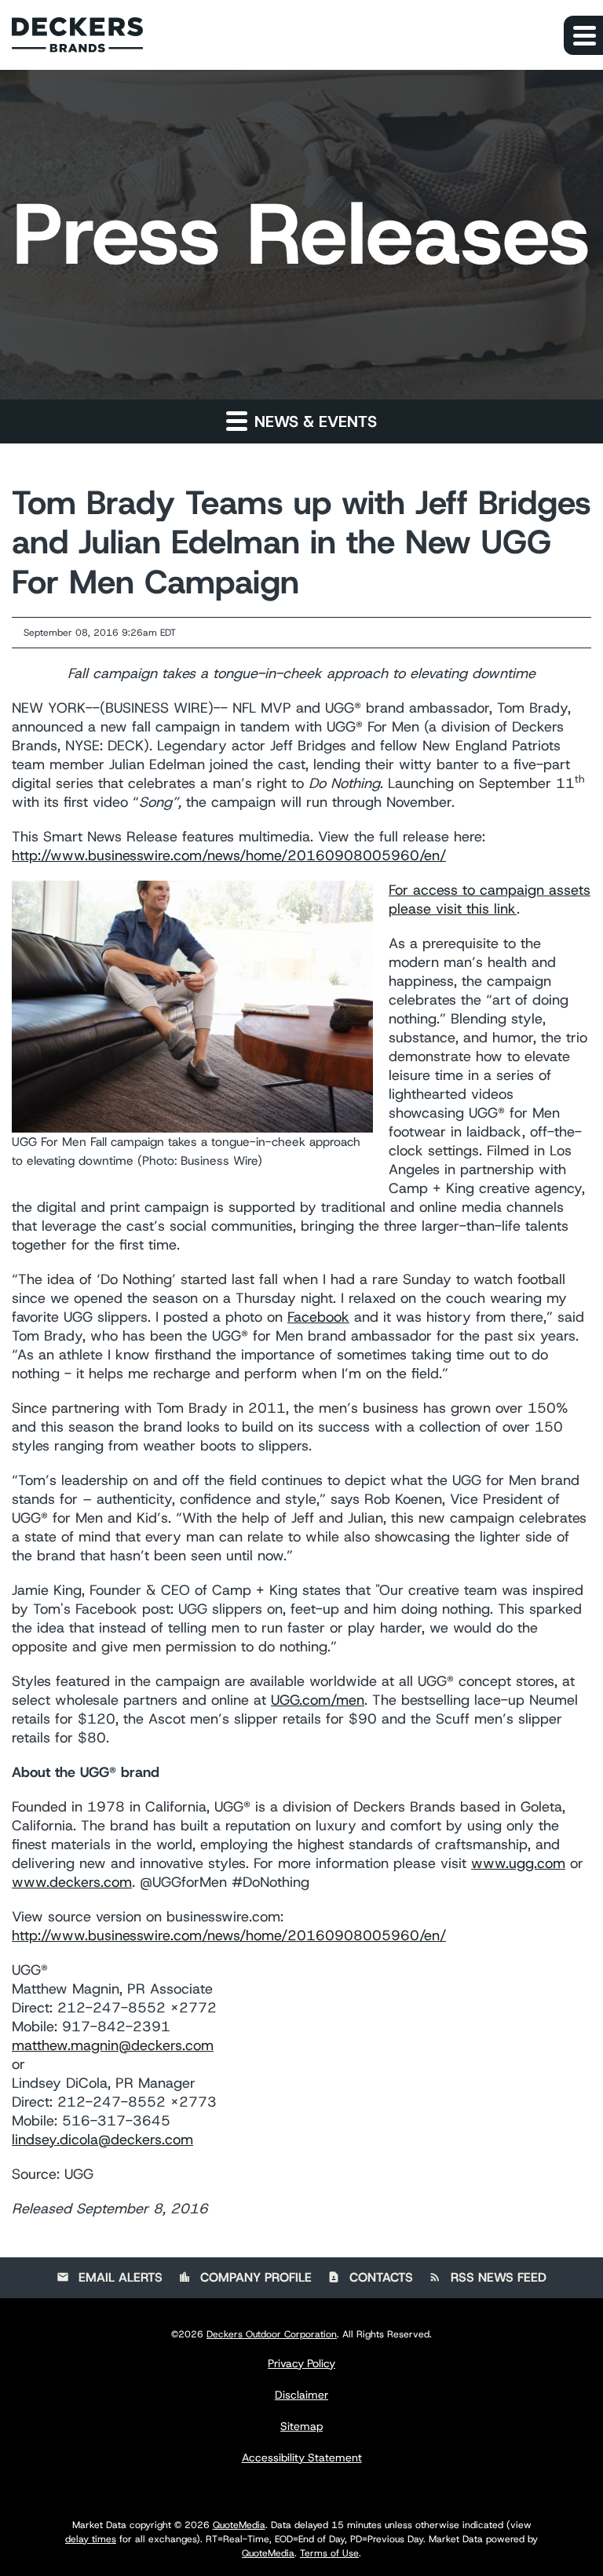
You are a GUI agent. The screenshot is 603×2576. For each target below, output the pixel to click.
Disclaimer (301, 2395)
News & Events (313, 421)
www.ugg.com (518, 1863)
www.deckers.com (72, 1882)
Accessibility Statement (302, 2457)
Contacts (370, 2277)
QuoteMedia (239, 2525)
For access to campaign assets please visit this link (490, 899)
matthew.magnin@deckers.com (113, 2045)
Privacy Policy (301, 2363)
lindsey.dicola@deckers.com (102, 2140)
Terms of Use (329, 2553)
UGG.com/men (318, 1700)
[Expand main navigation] (583, 35)
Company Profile (245, 2277)
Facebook (318, 1317)
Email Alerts (110, 2277)
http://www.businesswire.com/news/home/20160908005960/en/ (229, 856)
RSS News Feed (488, 2277)
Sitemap (301, 2426)
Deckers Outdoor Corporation (272, 2334)
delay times (91, 2539)
